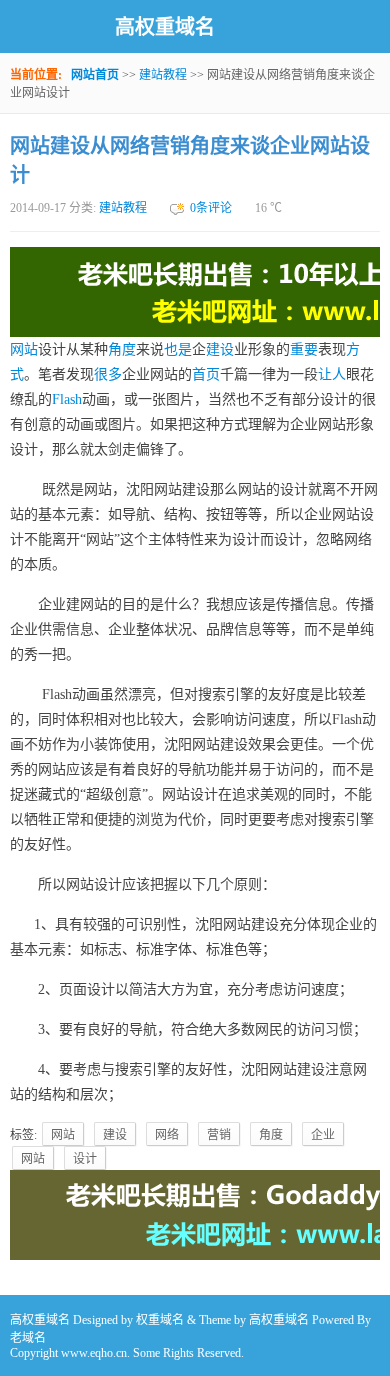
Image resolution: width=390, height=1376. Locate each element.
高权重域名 (165, 27)
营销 (219, 1135)
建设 (220, 349)
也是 (178, 349)
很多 (108, 374)
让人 (332, 374)
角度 (122, 349)
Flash (67, 399)
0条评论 (211, 208)
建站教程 (163, 75)
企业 (323, 1135)
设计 (85, 1159)
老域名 (28, 1338)
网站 (24, 349)
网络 (167, 1135)
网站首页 (95, 75)
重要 (304, 349)
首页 (206, 374)
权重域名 (160, 1320)
